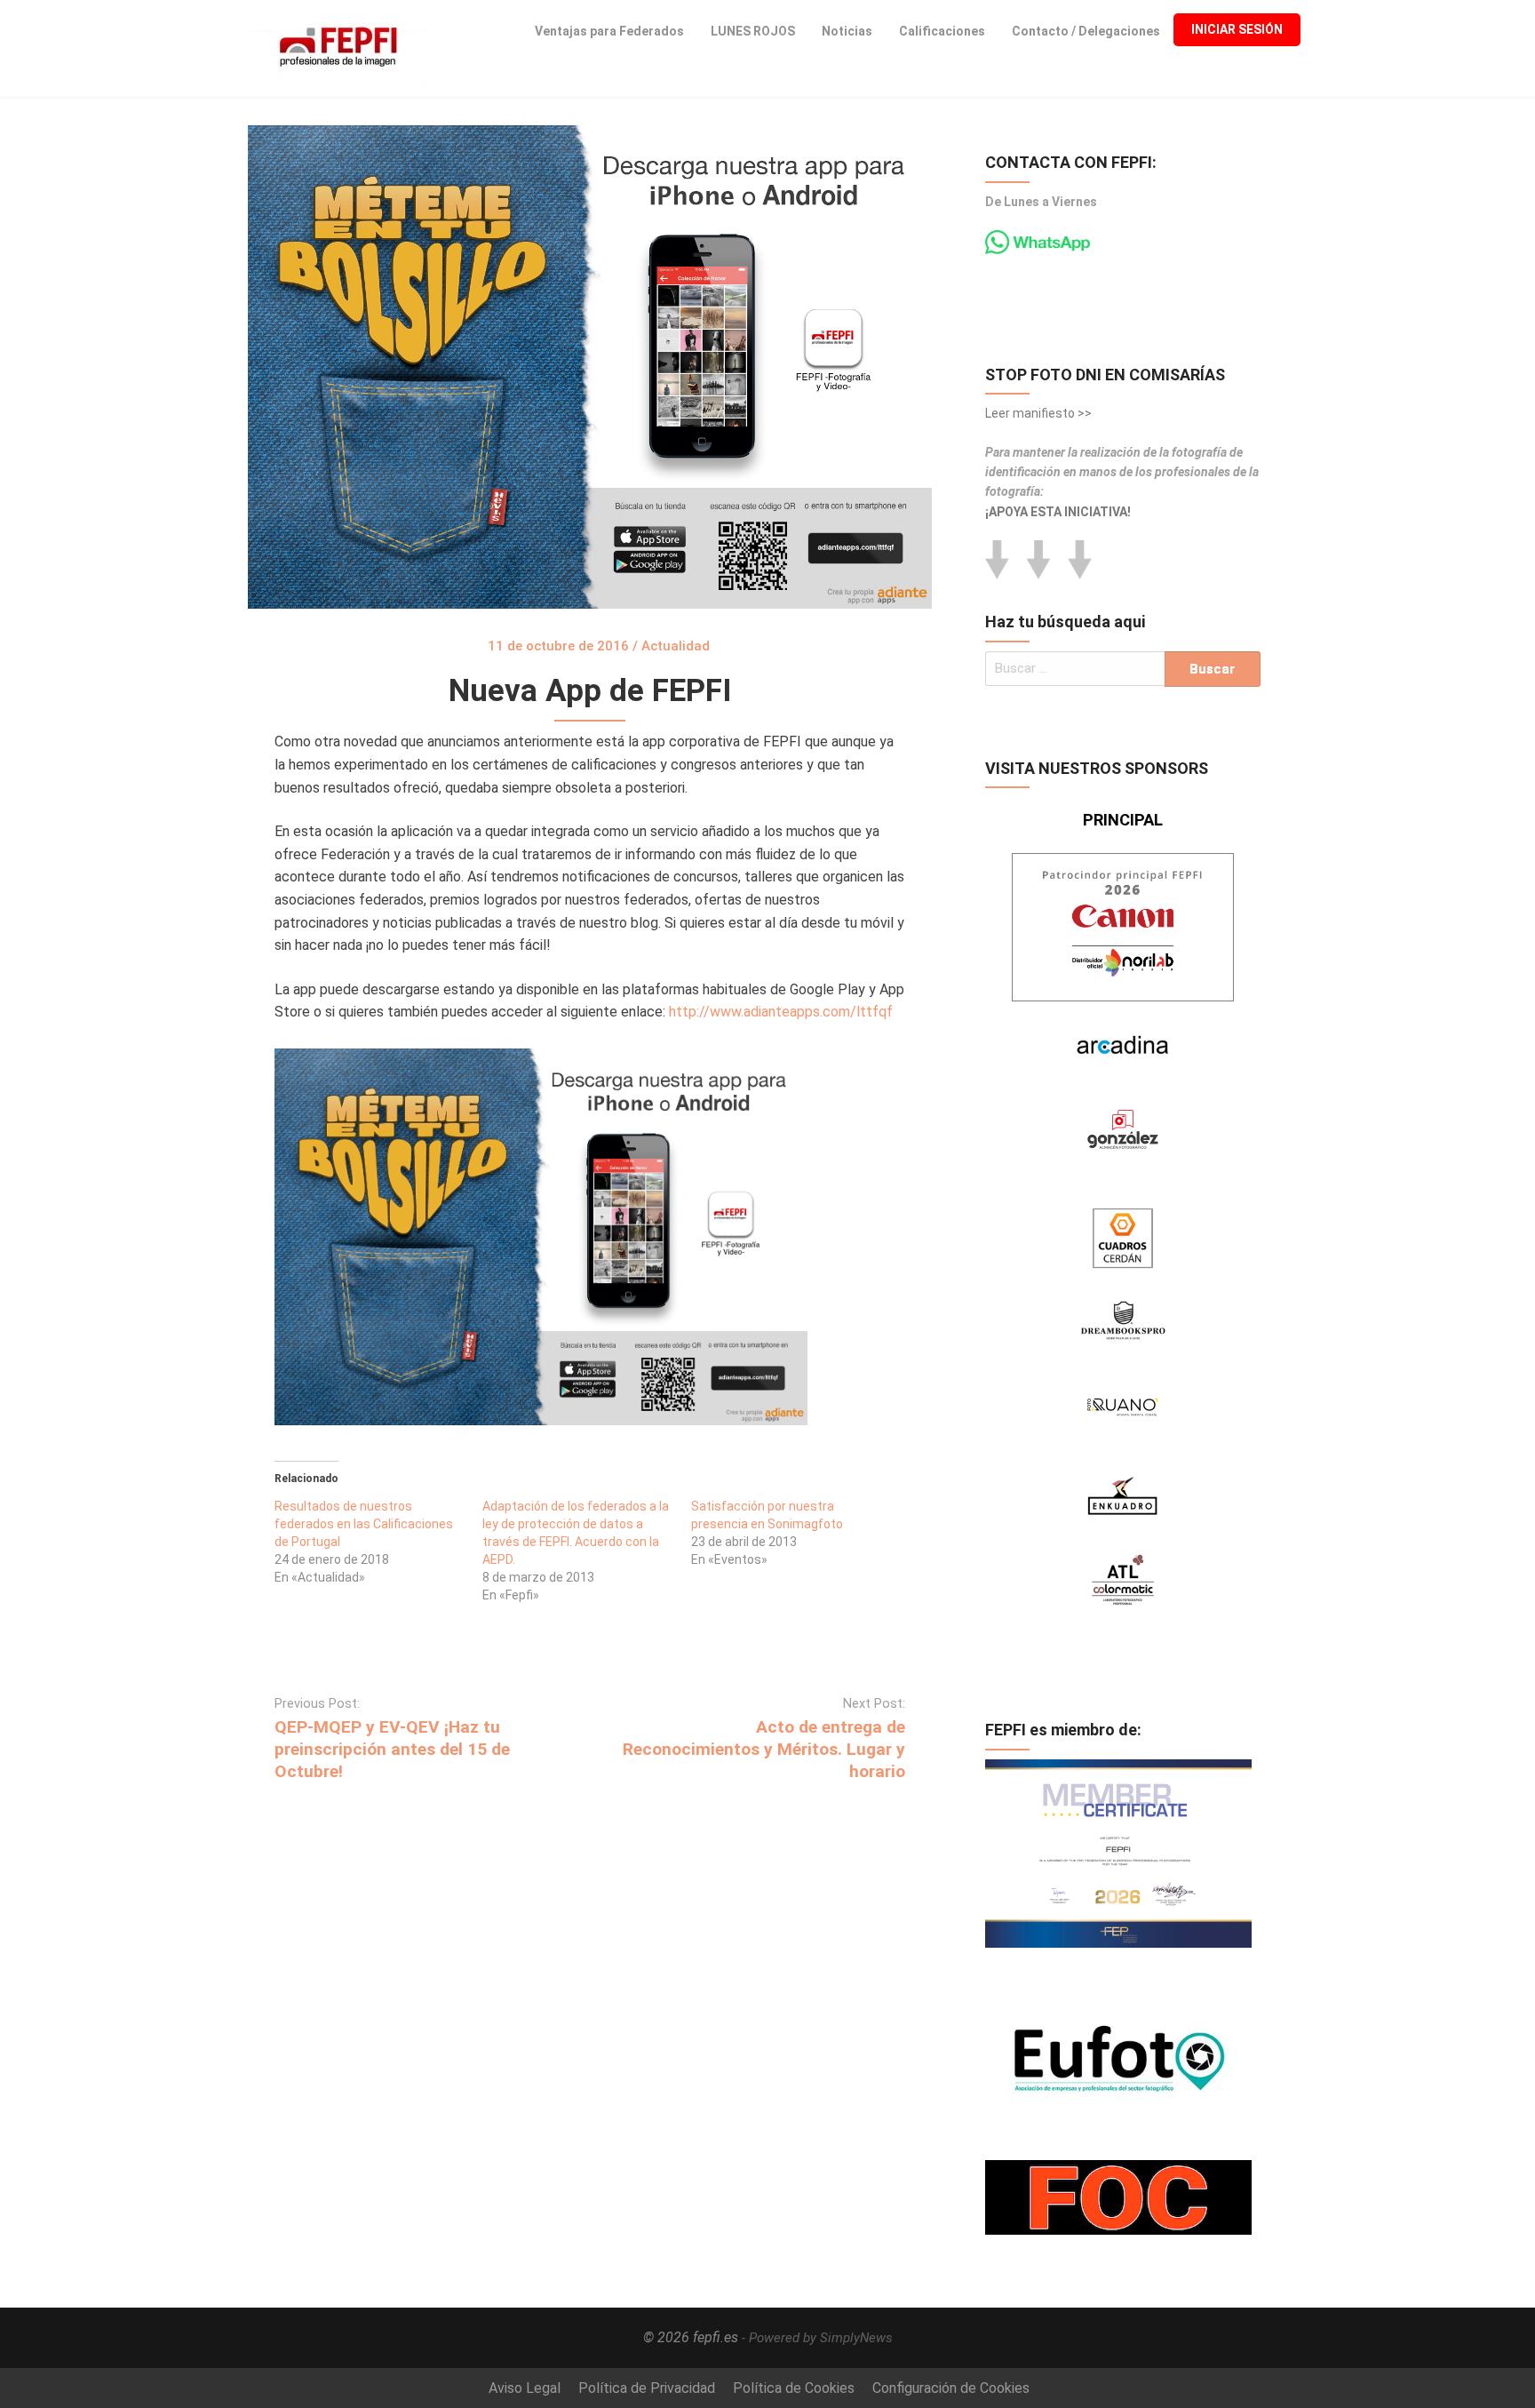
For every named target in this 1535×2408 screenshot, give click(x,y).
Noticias (847, 31)
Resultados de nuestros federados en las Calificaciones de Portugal (364, 1524)
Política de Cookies (794, 2388)
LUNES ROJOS (753, 31)
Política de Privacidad (647, 2388)
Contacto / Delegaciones (1086, 31)
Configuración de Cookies (951, 2388)
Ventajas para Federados (609, 31)
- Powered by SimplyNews (817, 2338)
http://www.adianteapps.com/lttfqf (783, 1012)
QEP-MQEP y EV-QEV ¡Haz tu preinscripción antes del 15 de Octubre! (392, 1749)
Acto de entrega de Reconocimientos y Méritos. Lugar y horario (764, 1749)
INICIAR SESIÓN (1237, 29)
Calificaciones (942, 31)
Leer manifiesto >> (1038, 413)
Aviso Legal (525, 2388)
